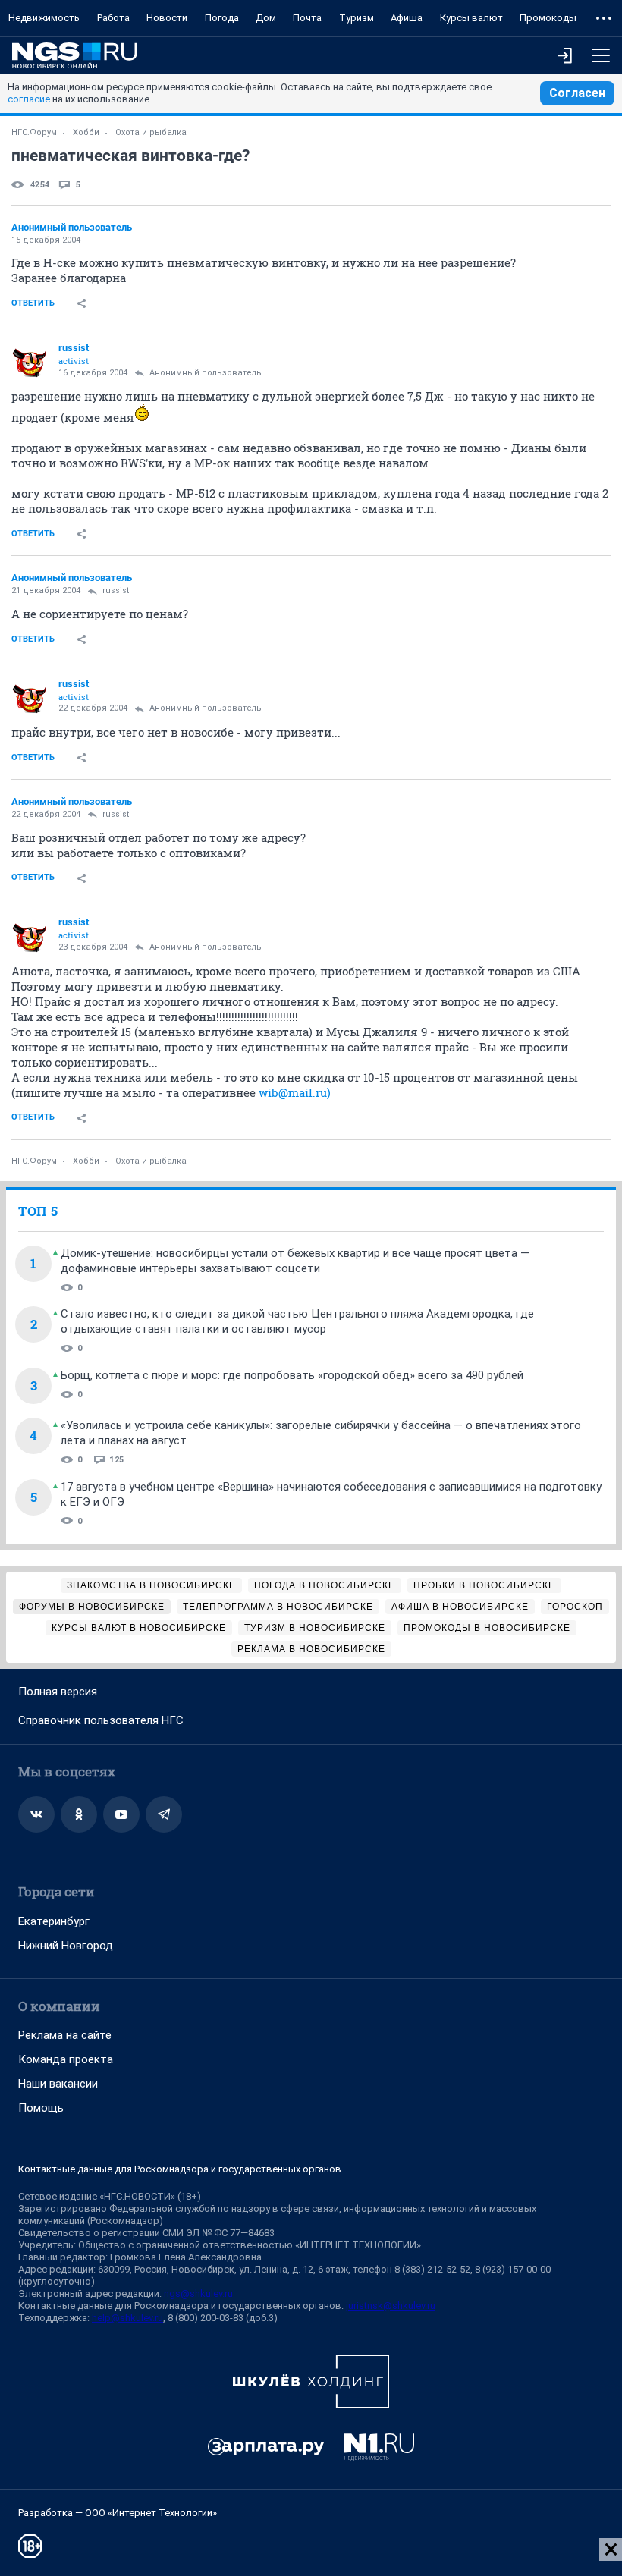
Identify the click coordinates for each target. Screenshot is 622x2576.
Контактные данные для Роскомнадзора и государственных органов (180, 2169)
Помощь (41, 2108)
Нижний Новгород (66, 1946)
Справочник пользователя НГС (101, 1720)
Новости (167, 18)
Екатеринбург (54, 1921)
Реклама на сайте (65, 2035)
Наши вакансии (58, 2084)
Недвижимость (44, 18)
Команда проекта (66, 2059)
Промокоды (548, 18)
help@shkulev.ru (127, 2318)
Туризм (357, 18)
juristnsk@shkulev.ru (391, 2306)
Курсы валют (471, 18)
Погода (222, 18)
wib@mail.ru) (295, 1092)
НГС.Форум (34, 132)
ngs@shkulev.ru (198, 2293)
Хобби (86, 132)
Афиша (407, 18)
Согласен (577, 93)
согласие (29, 99)
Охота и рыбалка (151, 132)
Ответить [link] (33, 303)
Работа (113, 18)
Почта (307, 18)
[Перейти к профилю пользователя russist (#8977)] (30, 360)
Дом (266, 18)
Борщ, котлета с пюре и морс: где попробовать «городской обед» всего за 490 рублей (292, 1375)
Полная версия (58, 1692)
